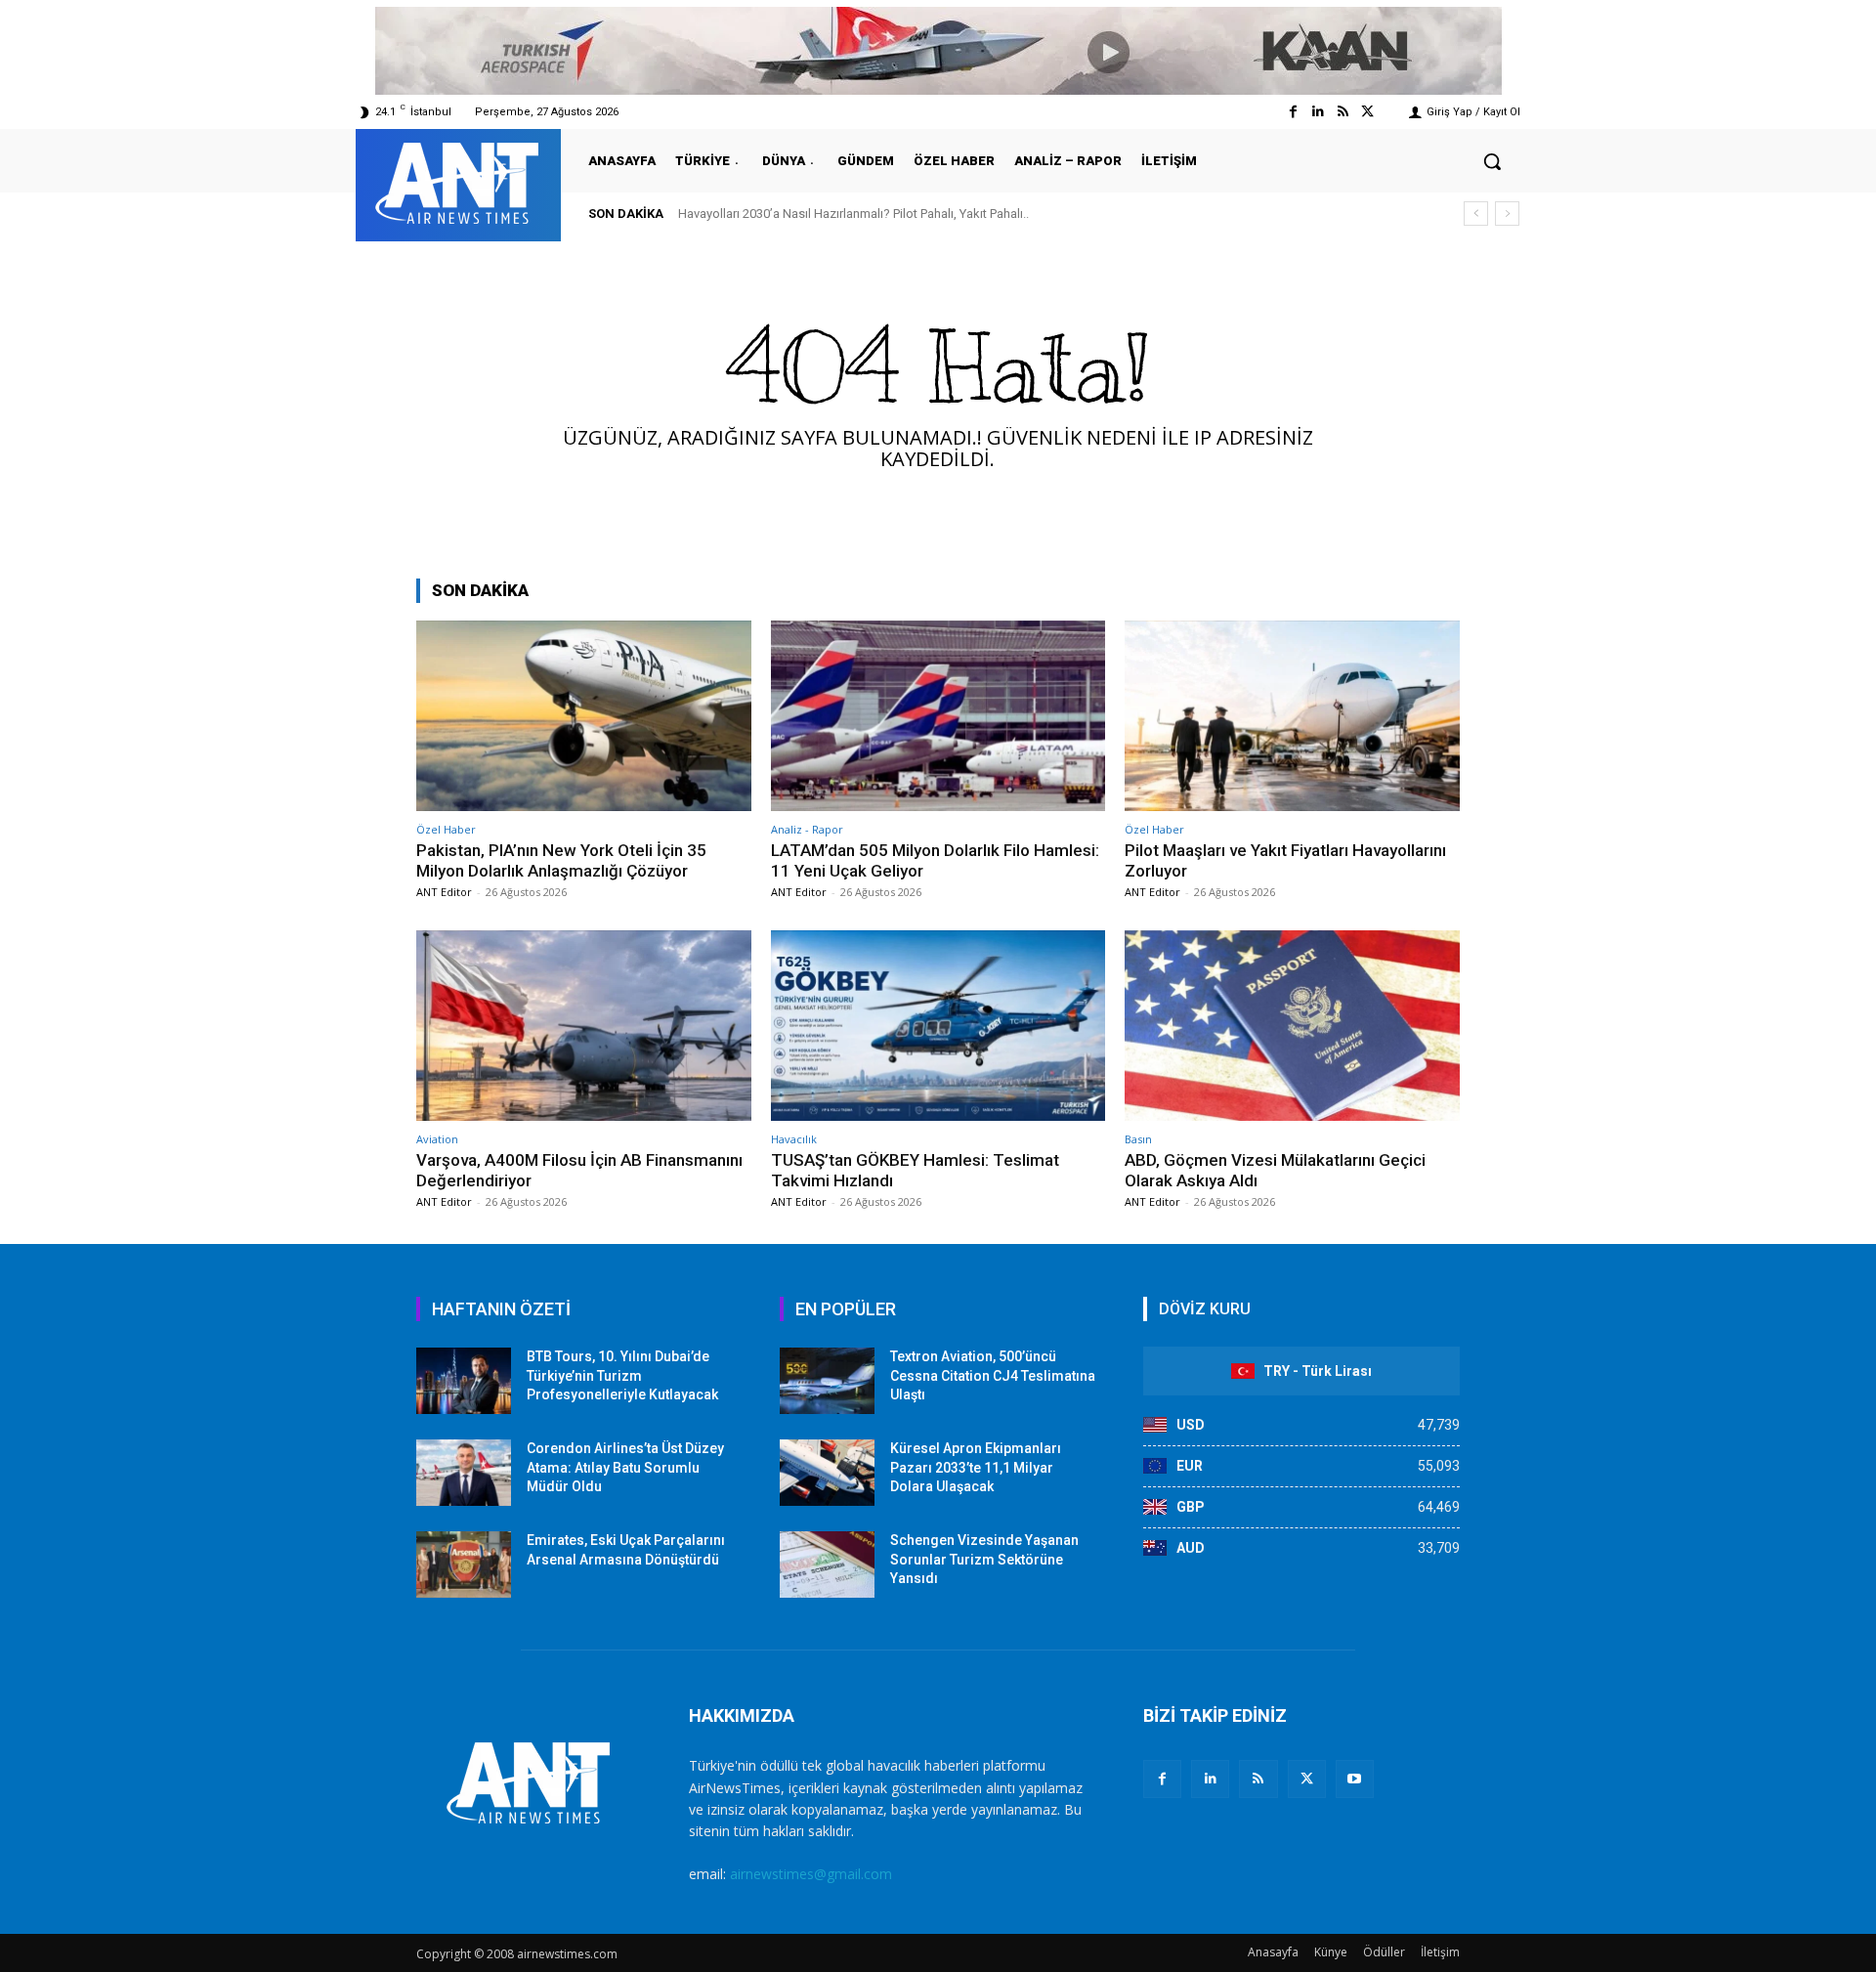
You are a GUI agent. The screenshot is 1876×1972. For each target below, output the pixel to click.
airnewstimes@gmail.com (811, 1874)
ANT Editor (444, 892)
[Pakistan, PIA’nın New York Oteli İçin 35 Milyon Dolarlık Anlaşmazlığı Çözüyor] (584, 716)
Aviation (437, 1139)
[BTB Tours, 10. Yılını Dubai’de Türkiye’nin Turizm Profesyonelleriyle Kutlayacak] (464, 1381)
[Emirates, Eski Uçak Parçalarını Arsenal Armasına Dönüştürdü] (464, 1565)
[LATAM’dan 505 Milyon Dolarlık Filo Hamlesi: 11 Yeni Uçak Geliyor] (938, 716)
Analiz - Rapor (807, 829)
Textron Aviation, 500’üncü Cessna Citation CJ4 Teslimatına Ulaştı (993, 1375)
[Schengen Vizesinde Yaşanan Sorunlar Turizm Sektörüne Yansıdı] (827, 1565)
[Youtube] (1355, 1779)
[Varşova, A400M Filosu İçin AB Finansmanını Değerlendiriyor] (584, 1026)
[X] (1307, 1779)
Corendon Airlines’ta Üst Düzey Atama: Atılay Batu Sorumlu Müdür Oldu (625, 1467)
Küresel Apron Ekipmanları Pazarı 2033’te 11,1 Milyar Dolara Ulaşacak (976, 1467)
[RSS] (1258, 1779)
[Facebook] (1293, 112)
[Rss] (1343, 112)
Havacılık (794, 1139)
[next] (1507, 214)
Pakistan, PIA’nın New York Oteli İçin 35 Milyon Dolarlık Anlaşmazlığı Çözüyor (561, 860)
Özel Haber (446, 829)
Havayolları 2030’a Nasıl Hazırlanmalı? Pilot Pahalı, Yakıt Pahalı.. (853, 214)
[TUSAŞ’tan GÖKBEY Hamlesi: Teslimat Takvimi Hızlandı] (938, 1026)
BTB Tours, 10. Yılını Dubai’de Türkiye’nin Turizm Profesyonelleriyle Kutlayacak (622, 1375)
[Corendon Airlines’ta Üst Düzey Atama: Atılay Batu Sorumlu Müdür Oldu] (464, 1473)
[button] (1492, 161)
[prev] (1476, 214)
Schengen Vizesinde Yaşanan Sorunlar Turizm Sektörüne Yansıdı (984, 1559)
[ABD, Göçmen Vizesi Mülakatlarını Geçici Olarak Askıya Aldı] (1292, 1026)
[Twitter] (1367, 112)
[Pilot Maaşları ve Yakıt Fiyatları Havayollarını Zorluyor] (1292, 716)
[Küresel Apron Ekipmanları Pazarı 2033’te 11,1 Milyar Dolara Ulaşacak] (827, 1473)
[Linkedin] (1318, 112)
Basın (1138, 1139)
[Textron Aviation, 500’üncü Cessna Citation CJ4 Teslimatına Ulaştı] (827, 1381)
